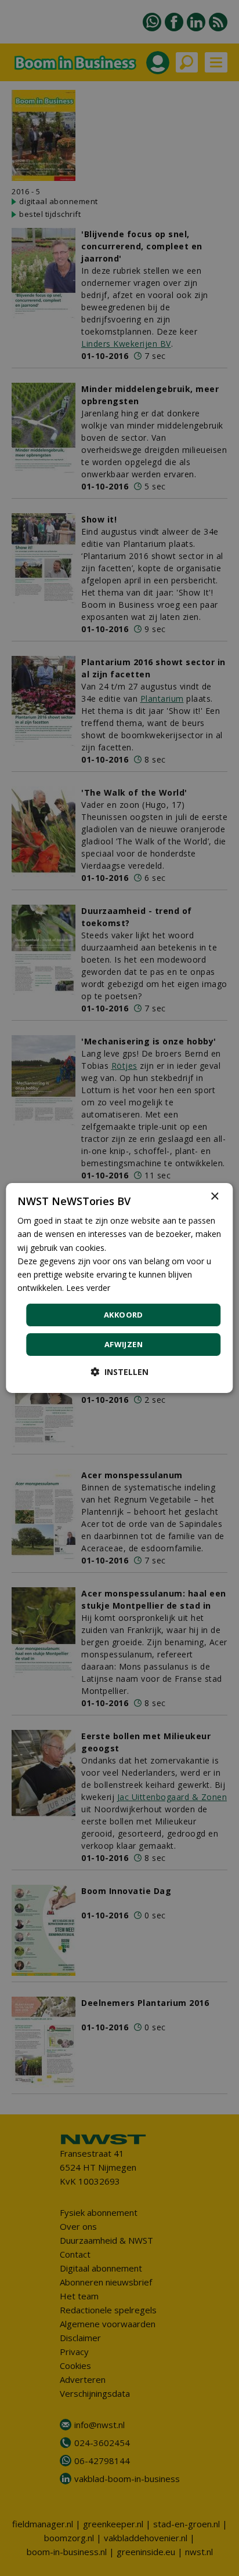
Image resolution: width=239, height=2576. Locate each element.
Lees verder (88, 1288)
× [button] (214, 1197)
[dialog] (119, 1288)
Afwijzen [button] (124, 1344)
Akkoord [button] (124, 1315)
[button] (119, 1372)
